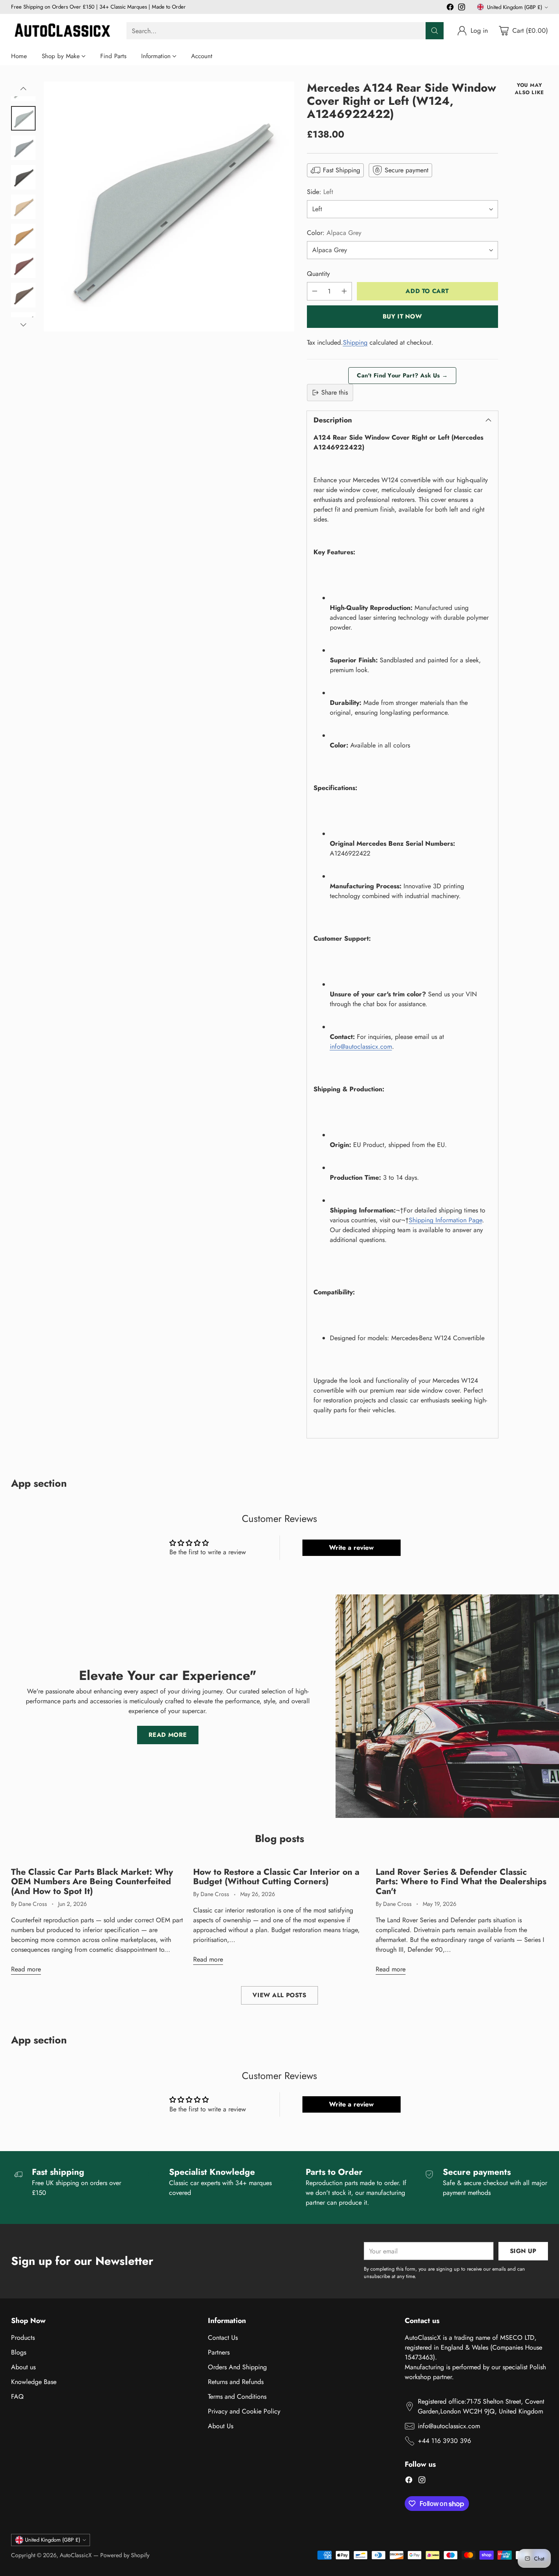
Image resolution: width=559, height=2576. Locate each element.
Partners (219, 2352)
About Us (221, 2426)
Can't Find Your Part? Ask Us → (402, 375)
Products (23, 2338)
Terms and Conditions (237, 2397)
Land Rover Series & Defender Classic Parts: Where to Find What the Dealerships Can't (461, 1882)
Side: (320, 192)
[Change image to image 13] (23, 295)
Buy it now (402, 316)
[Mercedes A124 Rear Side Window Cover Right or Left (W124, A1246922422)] (169, 207)
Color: (334, 233)
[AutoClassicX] (62, 31)
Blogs (19, 2352)
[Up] (23, 89)
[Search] (435, 31)
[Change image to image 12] (23, 266)
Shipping (355, 342)
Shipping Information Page (445, 1220)
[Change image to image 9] (23, 177)
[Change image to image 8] (23, 148)
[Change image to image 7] (23, 118)
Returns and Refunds (236, 2382)
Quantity (318, 274)
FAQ (17, 2397)
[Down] (23, 325)
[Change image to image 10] (23, 207)
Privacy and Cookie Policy (244, 2411)
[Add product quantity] (344, 291)
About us (23, 2367)
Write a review (351, 1548)
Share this (335, 392)
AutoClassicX (76, 2555)
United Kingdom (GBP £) (515, 7)
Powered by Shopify (125, 2555)
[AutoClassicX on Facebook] (450, 8)
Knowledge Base (34, 2382)
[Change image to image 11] (23, 236)
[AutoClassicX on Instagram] (462, 8)
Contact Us (223, 2338)
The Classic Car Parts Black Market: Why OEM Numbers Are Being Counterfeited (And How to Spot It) (92, 1882)
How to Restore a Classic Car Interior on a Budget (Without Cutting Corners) (276, 1877)
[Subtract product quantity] (315, 291)
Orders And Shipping (237, 2367)
